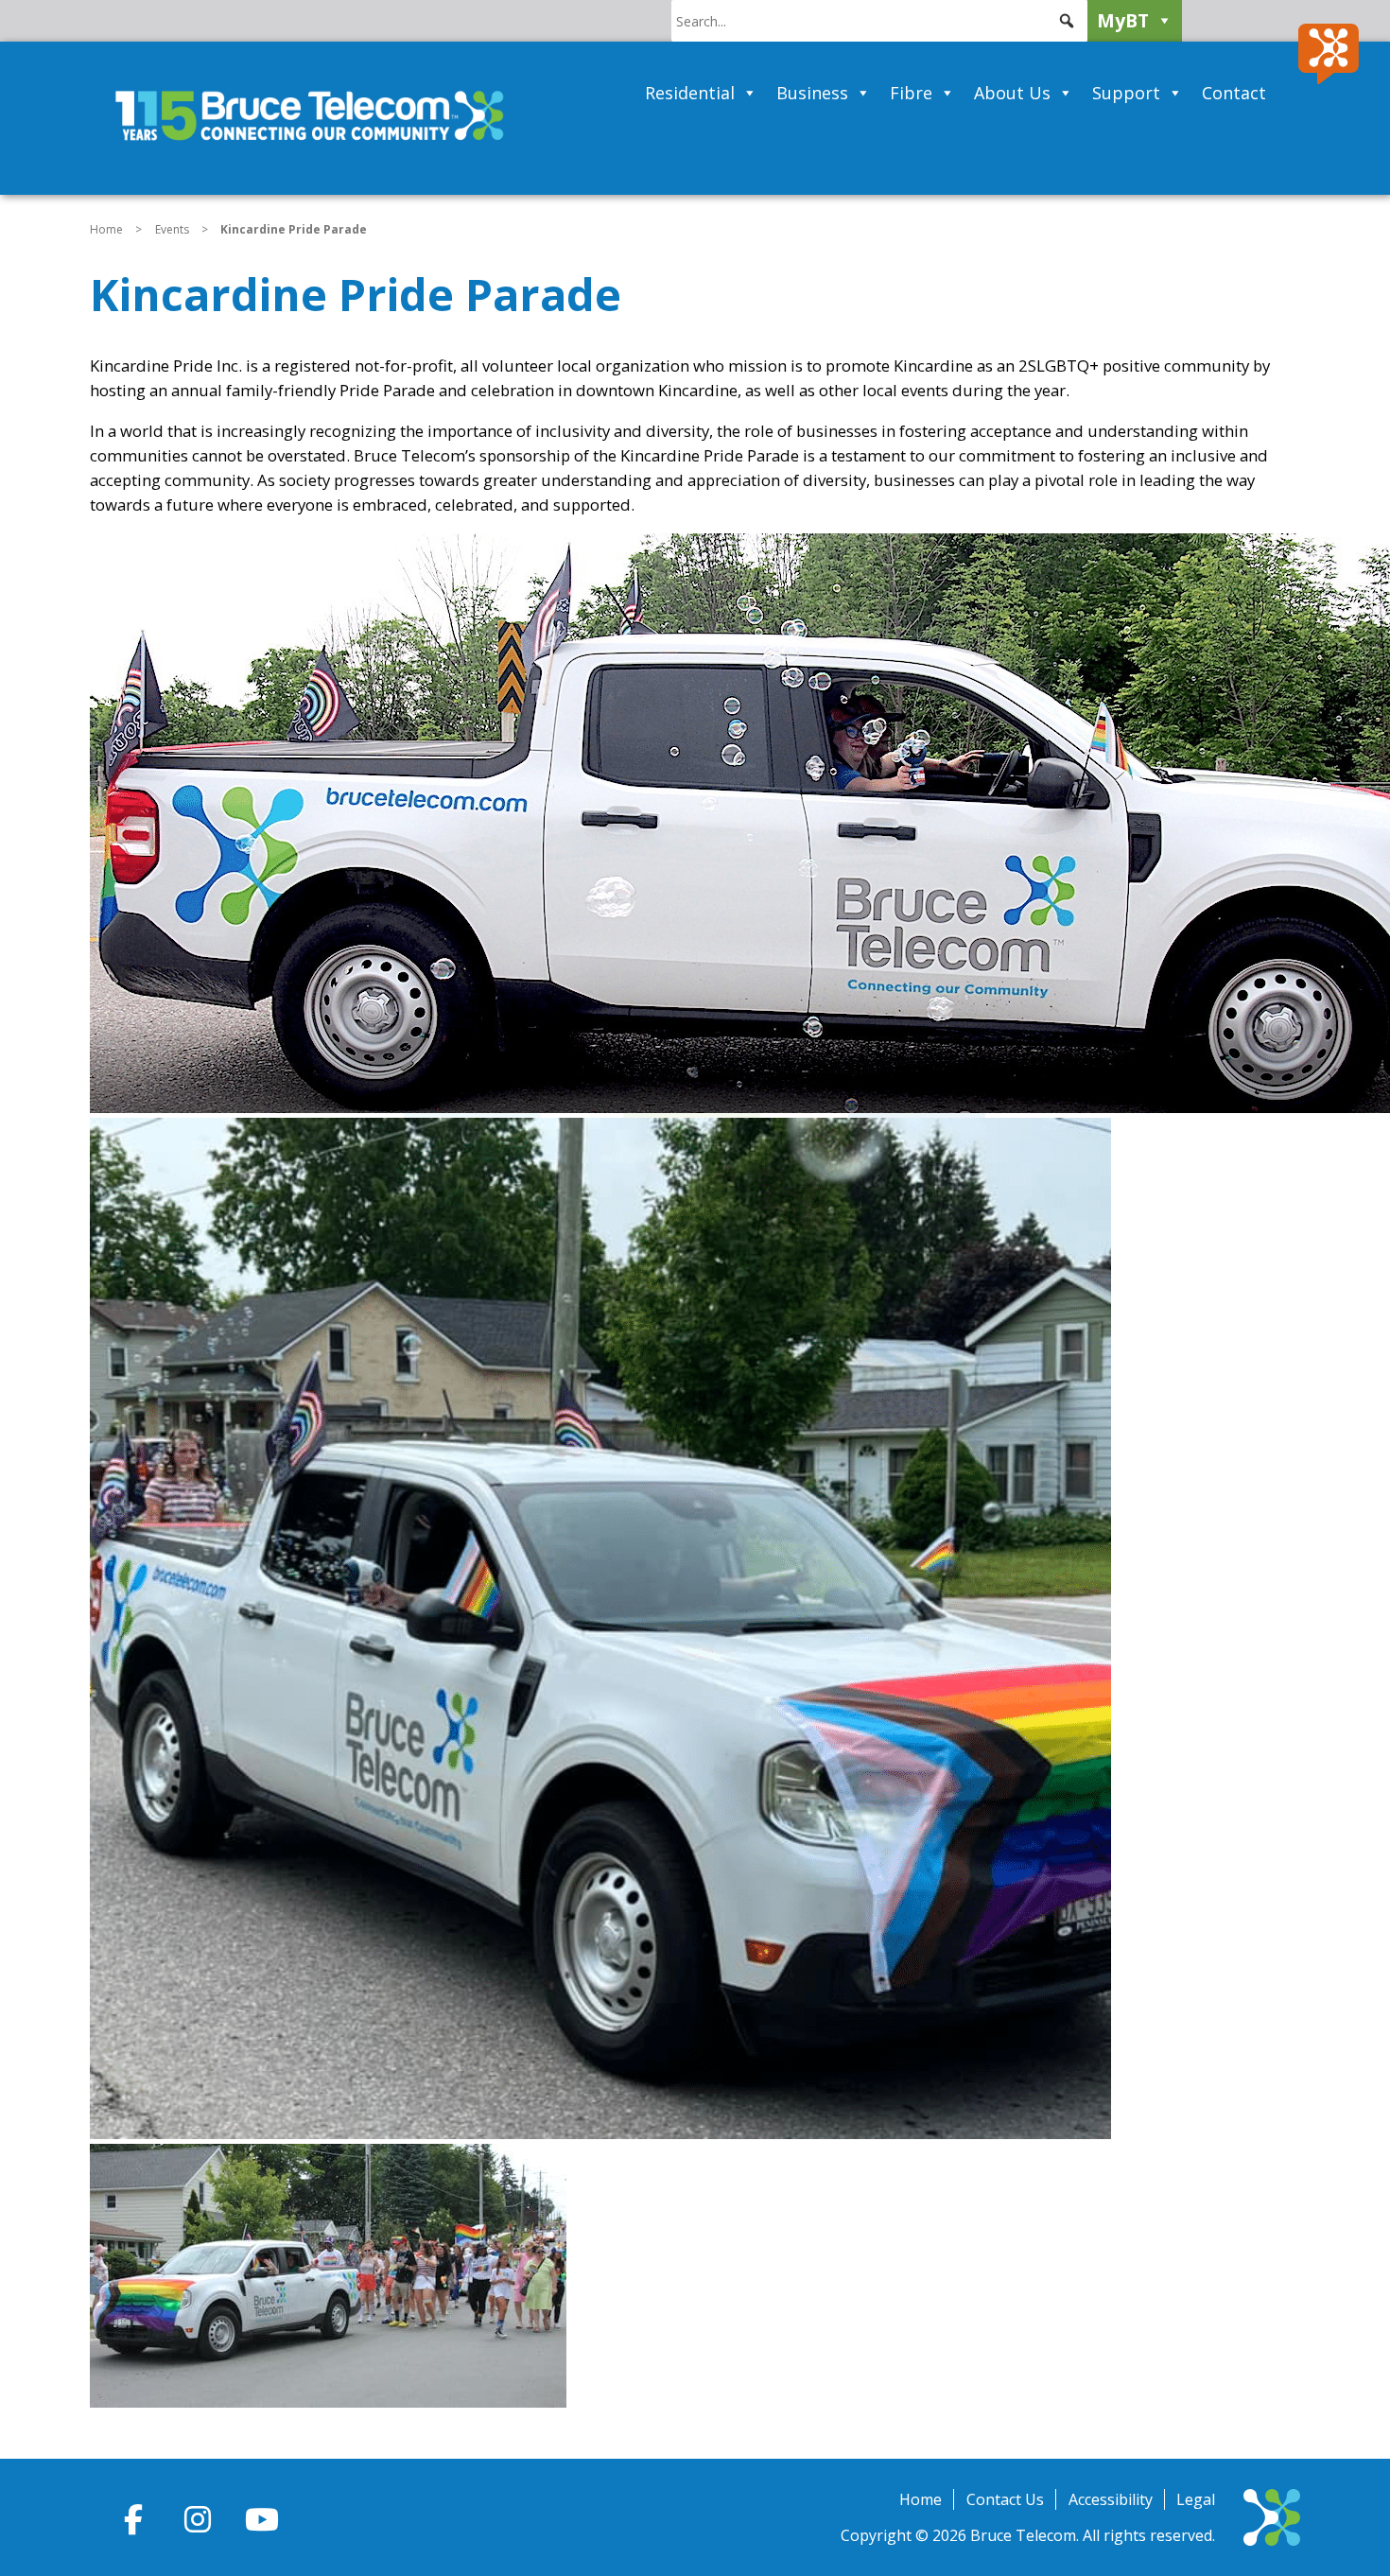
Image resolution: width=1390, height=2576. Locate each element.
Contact (1234, 93)
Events (172, 229)
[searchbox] (879, 21)
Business (812, 93)
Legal (1196, 2499)
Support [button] (1126, 93)
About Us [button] (1012, 93)
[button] (1067, 21)
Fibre (911, 93)
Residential (690, 93)
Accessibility (1111, 2499)
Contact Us (1005, 2499)
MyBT (1123, 20)
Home (106, 229)
